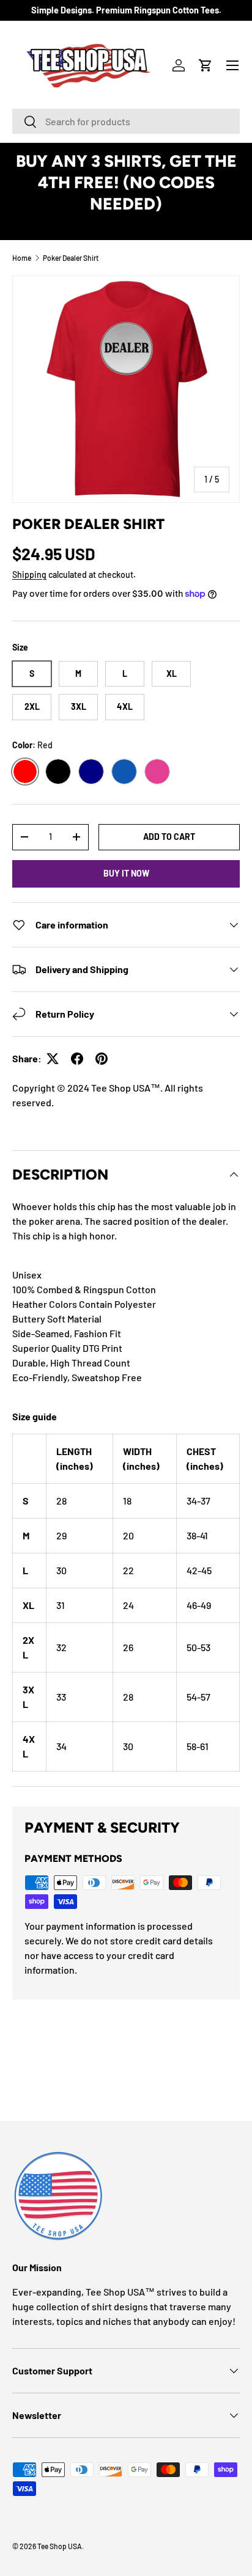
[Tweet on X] (53, 1059)
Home (22, 258)
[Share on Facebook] (77, 1059)
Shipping (29, 575)
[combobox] (126, 121)
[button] (206, 65)
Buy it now (126, 873)
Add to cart (169, 837)
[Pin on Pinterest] (102, 1059)
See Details (126, 225)
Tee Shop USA (60, 2546)
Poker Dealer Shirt (71, 258)
